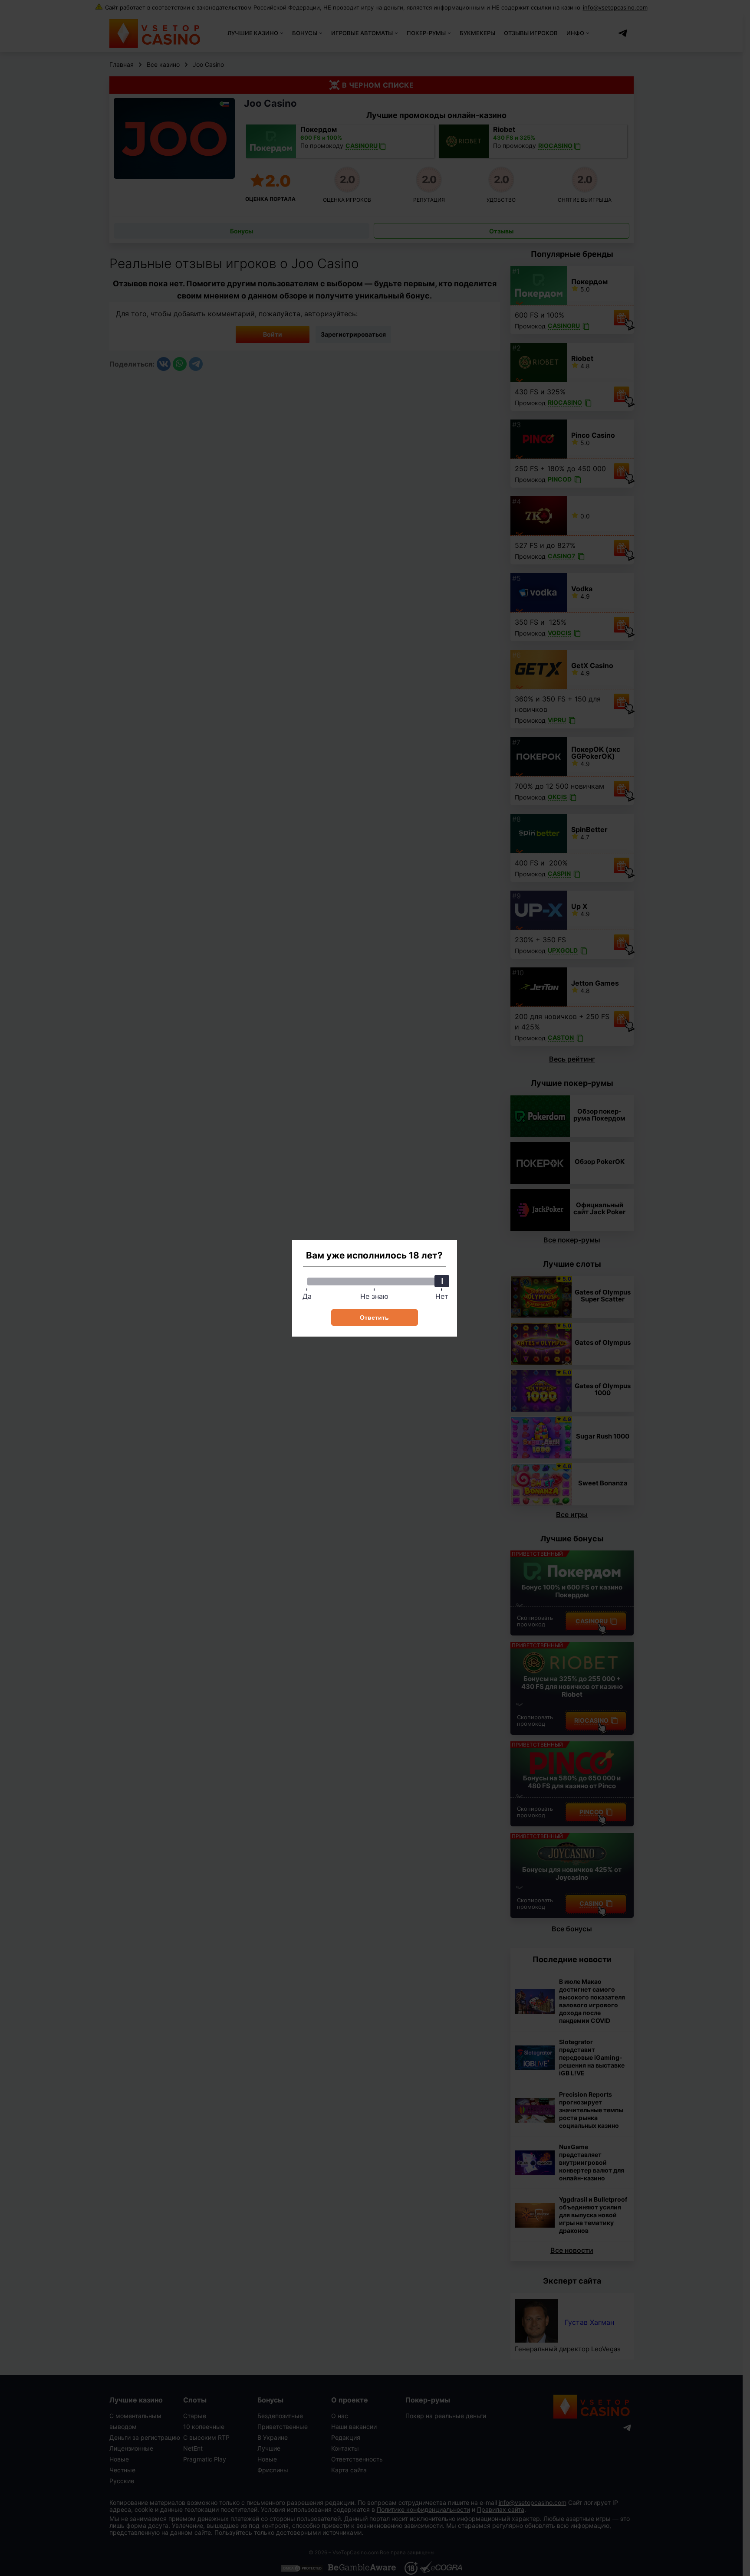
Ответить (374, 1317)
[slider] (442, 1281)
